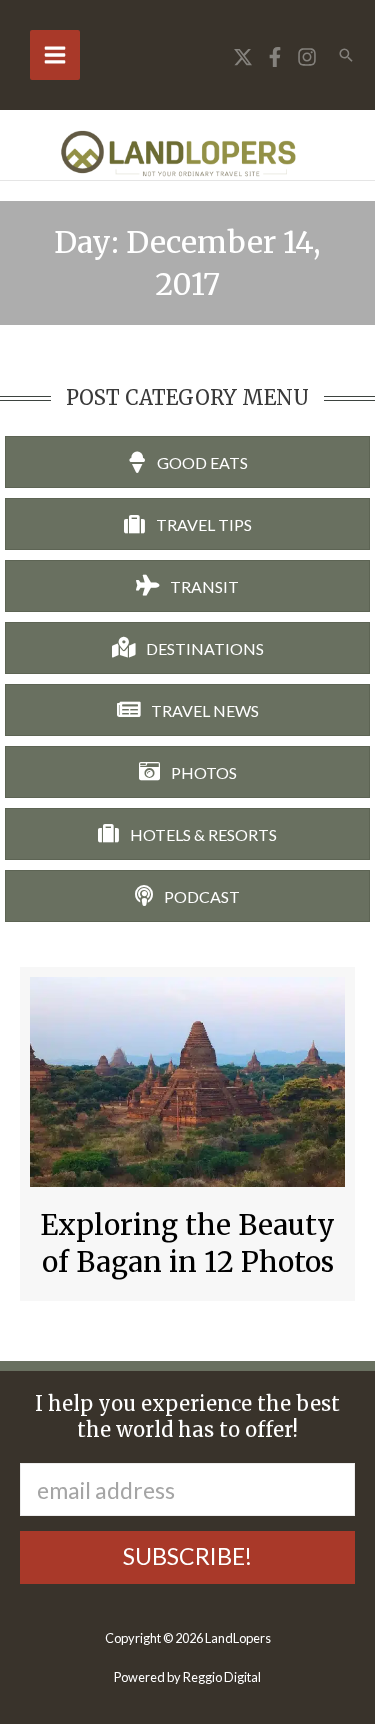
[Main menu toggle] (55, 55)
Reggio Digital (222, 1677)
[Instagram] (307, 57)
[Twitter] (243, 57)
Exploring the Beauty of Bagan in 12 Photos (187, 1243)
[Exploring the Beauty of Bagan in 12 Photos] (187, 1079)
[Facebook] (275, 57)
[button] (346, 55)
